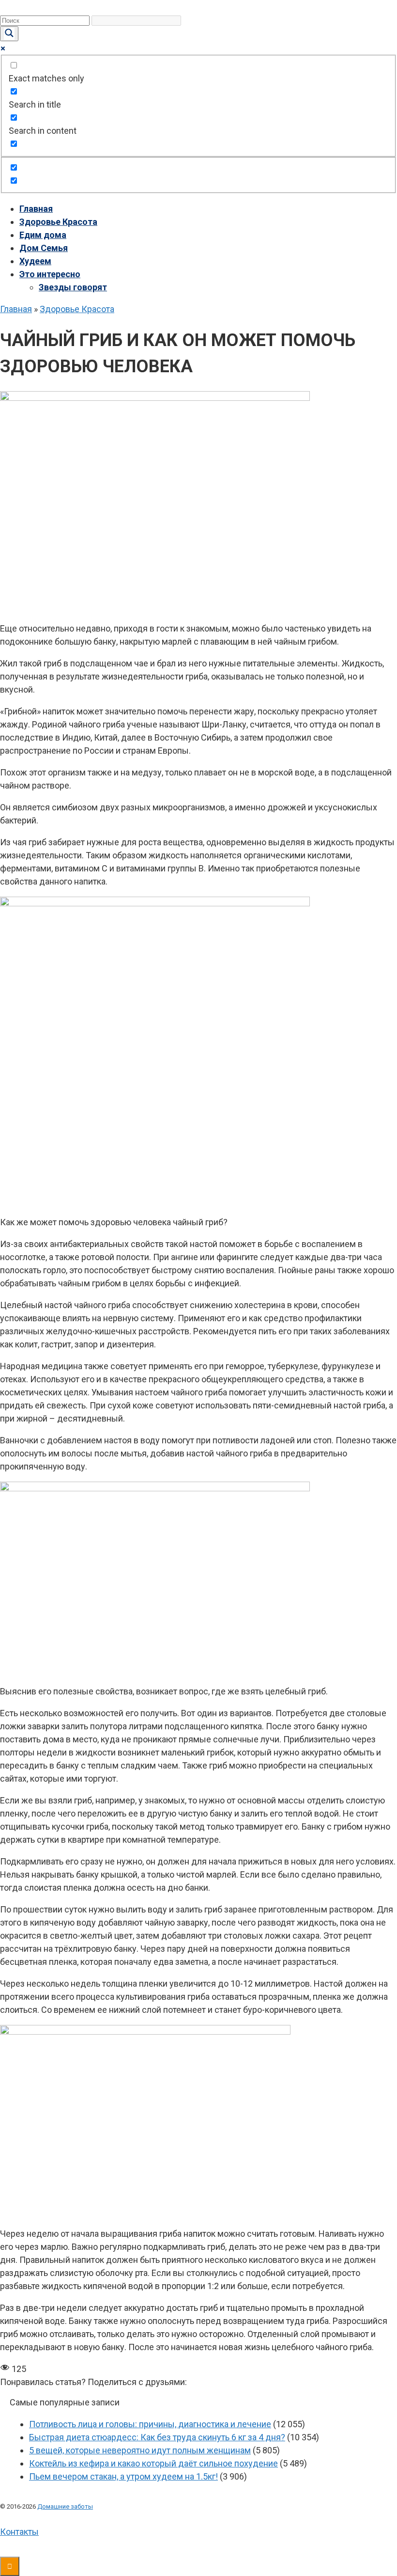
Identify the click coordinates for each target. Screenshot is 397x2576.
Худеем (35, 261)
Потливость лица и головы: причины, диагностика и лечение (150, 2424)
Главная (36, 209)
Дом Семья (44, 248)
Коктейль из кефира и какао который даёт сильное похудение (153, 2463)
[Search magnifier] (9, 34)
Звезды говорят (73, 287)
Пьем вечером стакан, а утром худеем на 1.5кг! (123, 2476)
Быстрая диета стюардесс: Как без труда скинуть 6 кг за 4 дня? (157, 2437)
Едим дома (43, 235)
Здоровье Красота (58, 222)
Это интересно (50, 274)
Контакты (19, 2532)
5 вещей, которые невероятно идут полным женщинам (140, 2450)
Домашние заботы (65, 2506)
